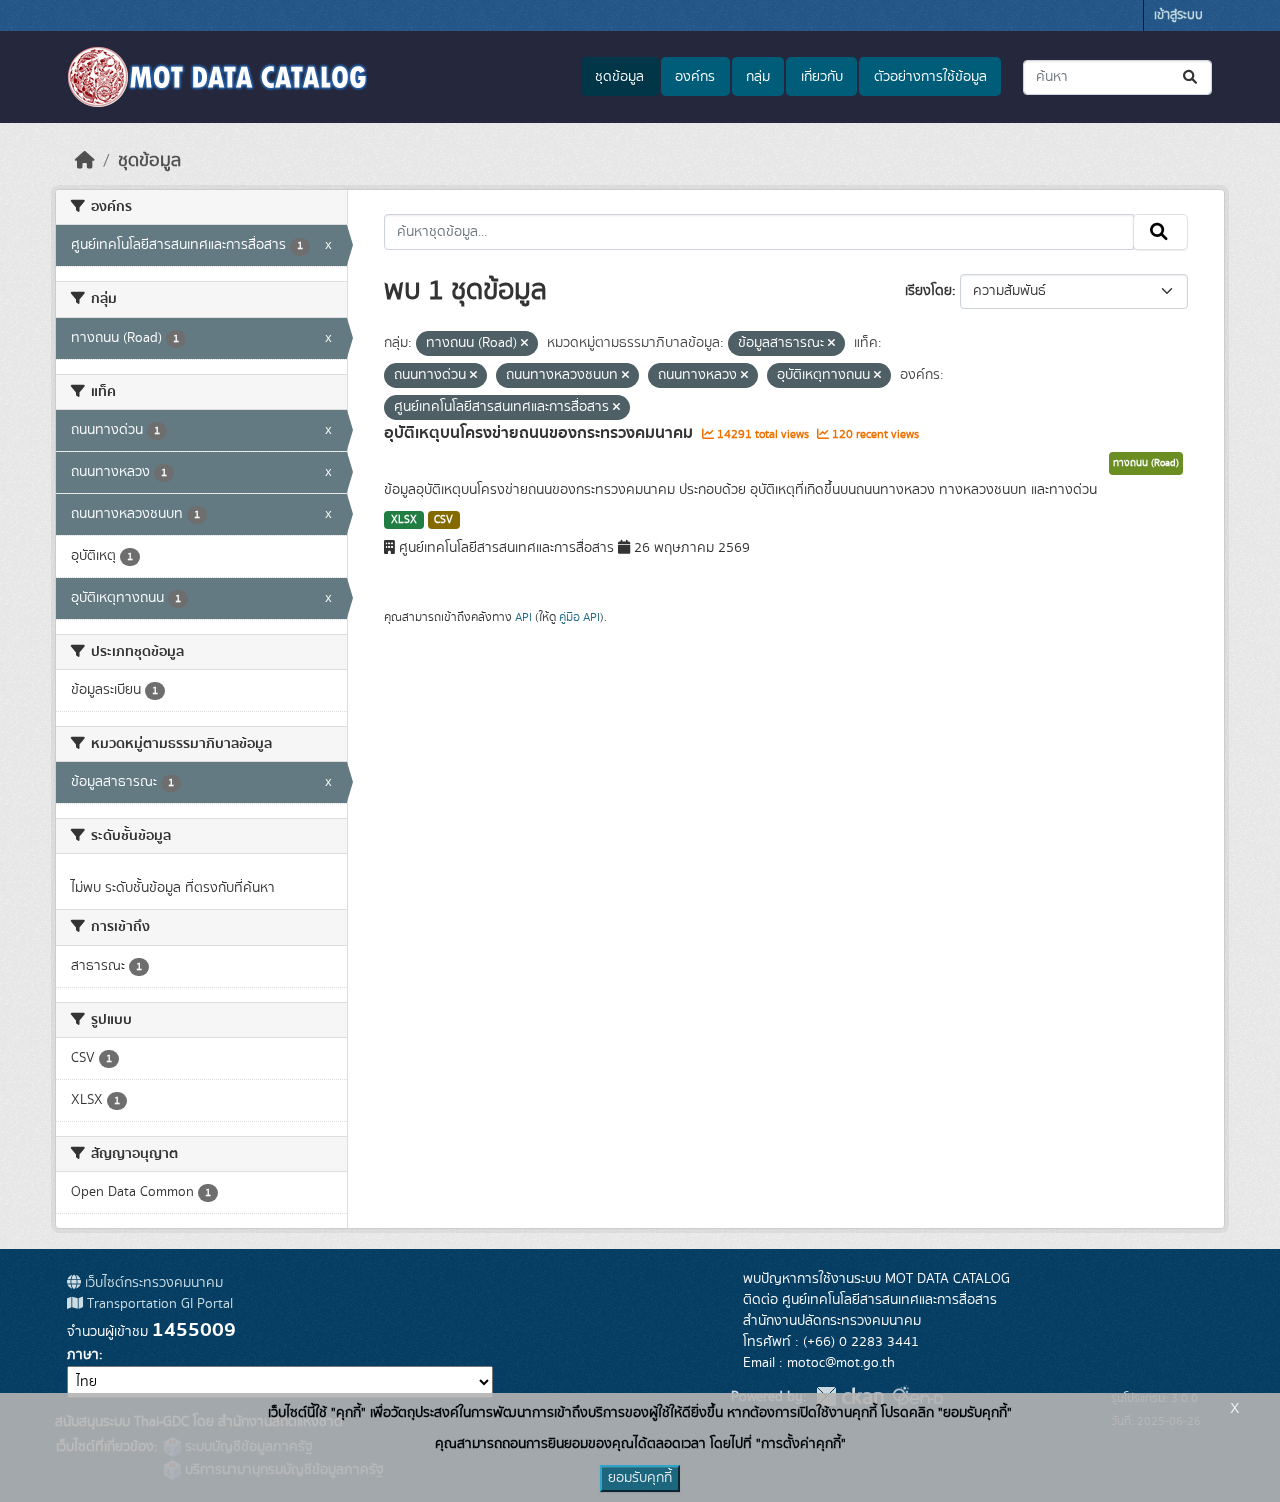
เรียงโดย (928, 291)
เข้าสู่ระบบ (1178, 15)
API (523, 617)
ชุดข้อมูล (619, 77)
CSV (443, 520)
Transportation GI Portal (158, 1304)
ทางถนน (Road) (1146, 463)
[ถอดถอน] (524, 344)
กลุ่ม (758, 77)
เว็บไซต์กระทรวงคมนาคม (152, 1283)
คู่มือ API (579, 617)
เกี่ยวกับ (822, 77)
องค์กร (695, 77)
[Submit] (1191, 77)
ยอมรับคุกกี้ (640, 1478)
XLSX (404, 520)
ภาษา (83, 1355)
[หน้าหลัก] (85, 161)
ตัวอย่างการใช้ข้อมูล (930, 77)
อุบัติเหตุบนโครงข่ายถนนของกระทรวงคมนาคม (540, 433)
